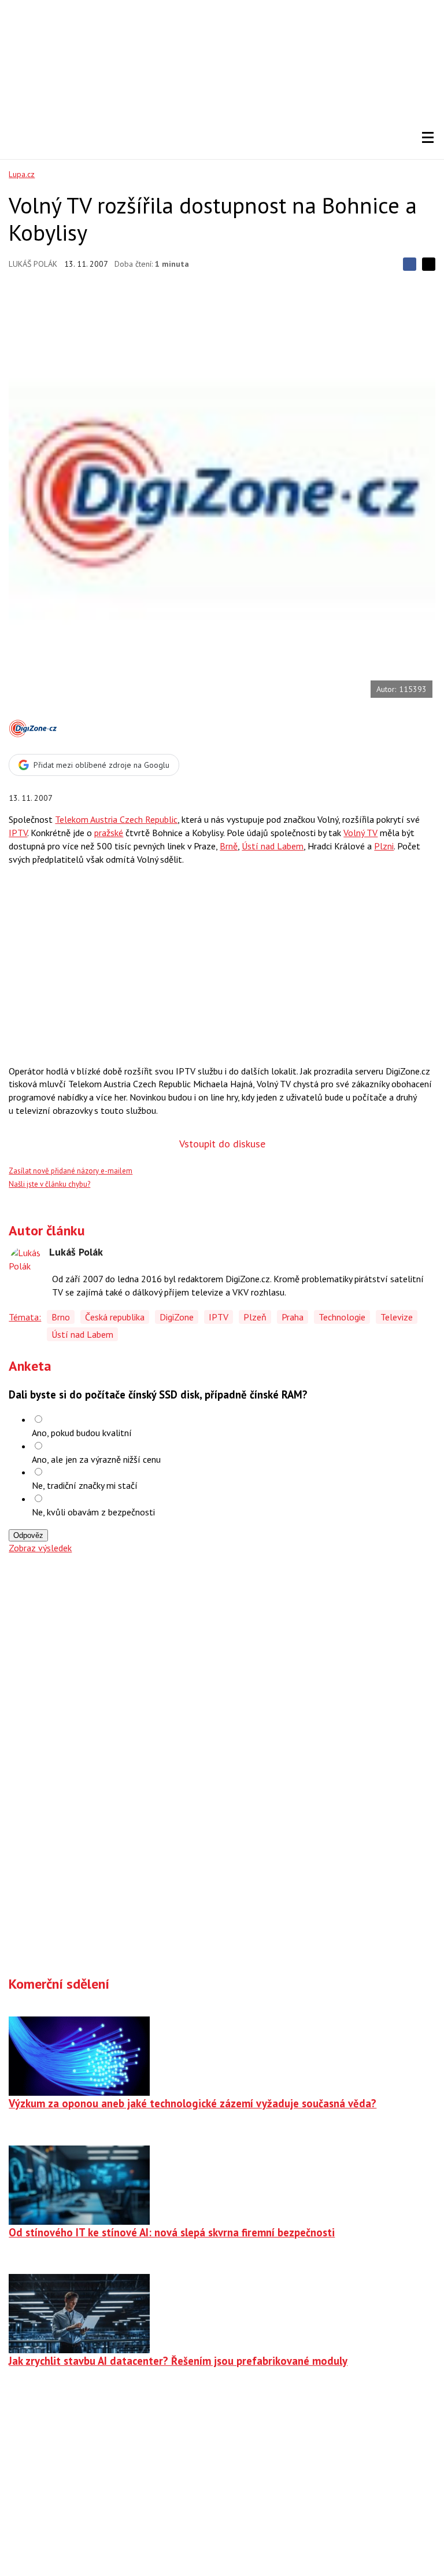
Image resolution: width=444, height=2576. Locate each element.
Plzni (384, 846)
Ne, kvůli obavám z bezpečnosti (93, 1512)
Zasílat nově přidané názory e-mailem (71, 1171)
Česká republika (115, 1317)
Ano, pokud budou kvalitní (82, 1433)
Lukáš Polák (33, 264)
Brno (61, 1317)
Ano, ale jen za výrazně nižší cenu (96, 1459)
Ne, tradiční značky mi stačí (85, 1485)
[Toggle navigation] (428, 138)
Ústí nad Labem (273, 846)
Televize (397, 1317)
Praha (293, 1317)
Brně (229, 846)
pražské (109, 833)
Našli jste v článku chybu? (49, 1184)
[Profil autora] (26, 1264)
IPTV (18, 833)
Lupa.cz (22, 174)
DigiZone (177, 1317)
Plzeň (255, 1317)
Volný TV (360, 833)
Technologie (342, 1317)
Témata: (25, 1317)
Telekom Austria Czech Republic (116, 819)
